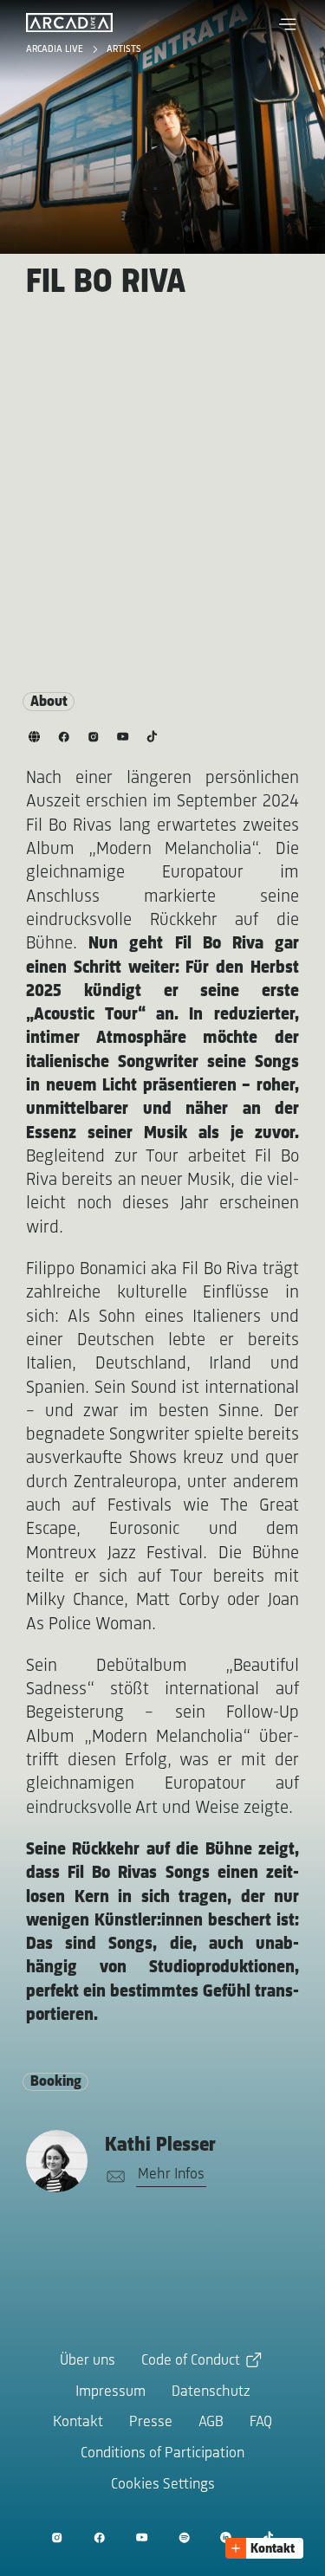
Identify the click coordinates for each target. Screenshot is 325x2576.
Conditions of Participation (162, 2454)
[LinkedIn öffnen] (226, 2537)
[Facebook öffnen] (99, 2537)
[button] (288, 24)
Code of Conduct (191, 2361)
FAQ (261, 2423)
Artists (124, 49)
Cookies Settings (163, 2485)
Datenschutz (211, 2392)
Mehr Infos (171, 2175)
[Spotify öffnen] (184, 2537)
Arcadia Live (56, 49)
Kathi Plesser (160, 2146)
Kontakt (78, 2423)
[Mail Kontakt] (113, 2177)
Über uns (88, 2361)
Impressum (110, 2392)
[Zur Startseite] (69, 23)
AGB (211, 2423)
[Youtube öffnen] (142, 2537)
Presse (151, 2423)
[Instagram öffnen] (57, 2537)
